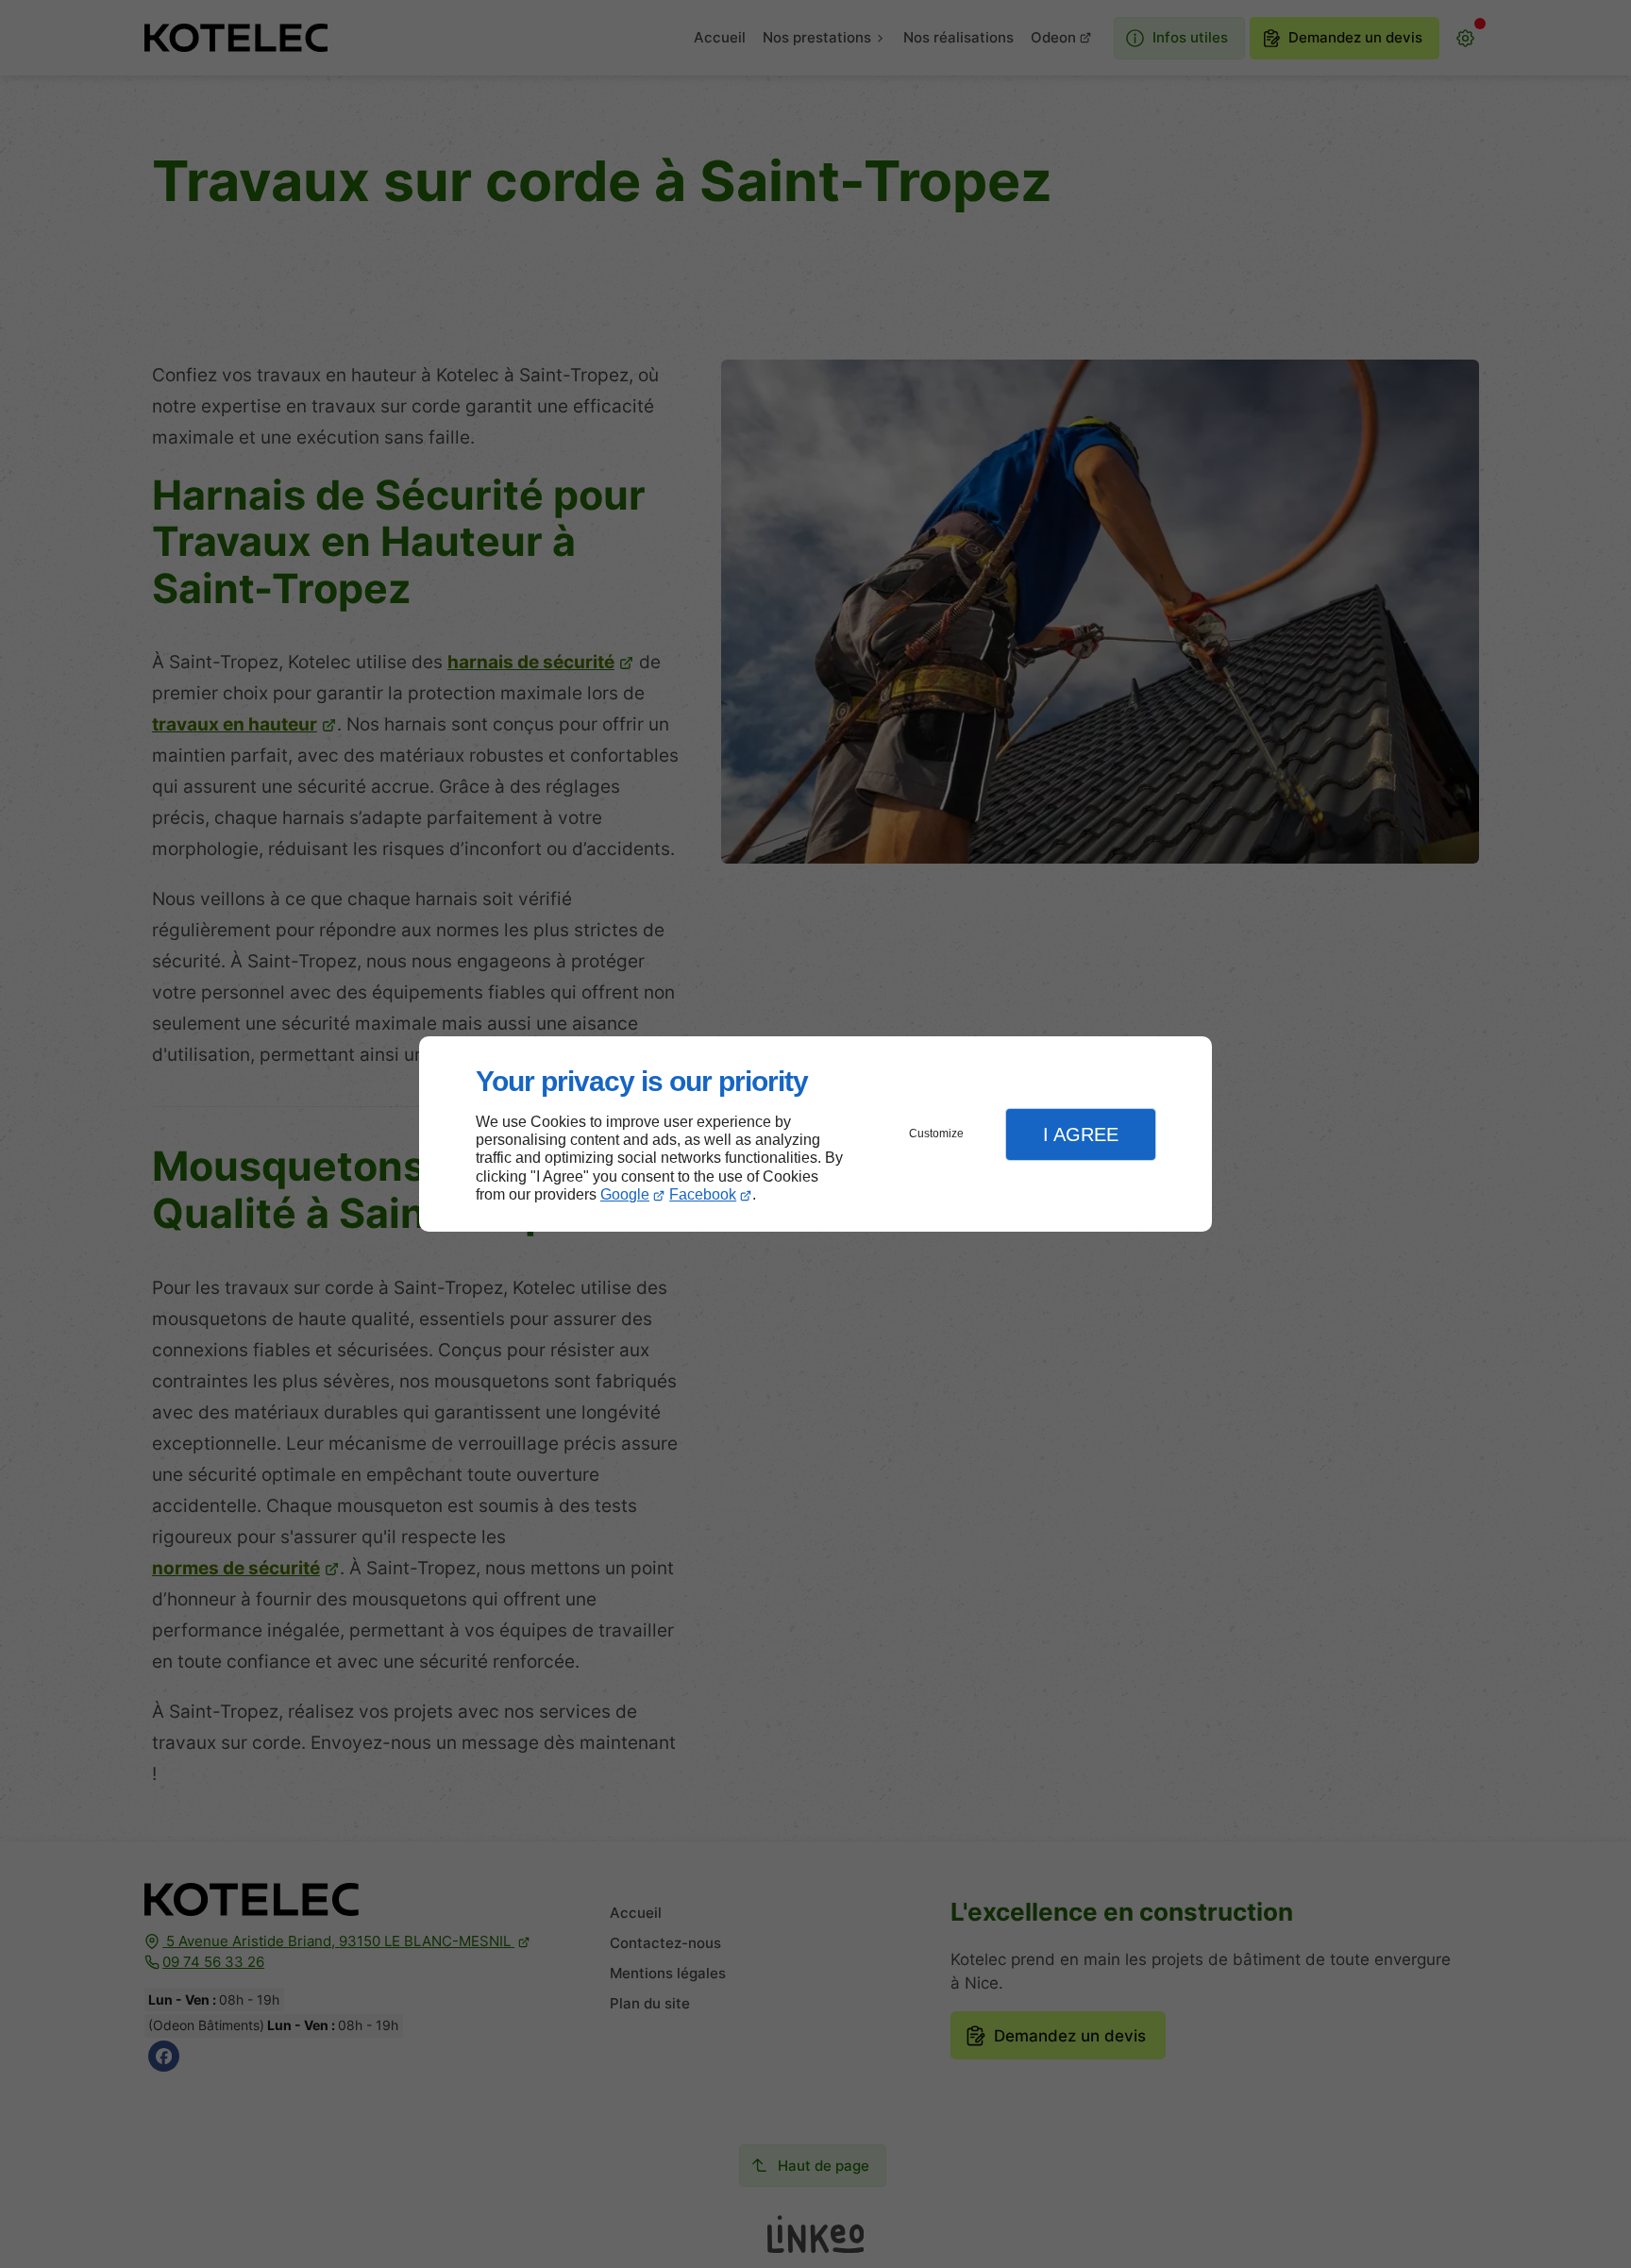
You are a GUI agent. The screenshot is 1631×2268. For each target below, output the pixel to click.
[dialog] (815, 1134)
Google (625, 1194)
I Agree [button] (1081, 1134)
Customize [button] (936, 1134)
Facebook (703, 1194)
